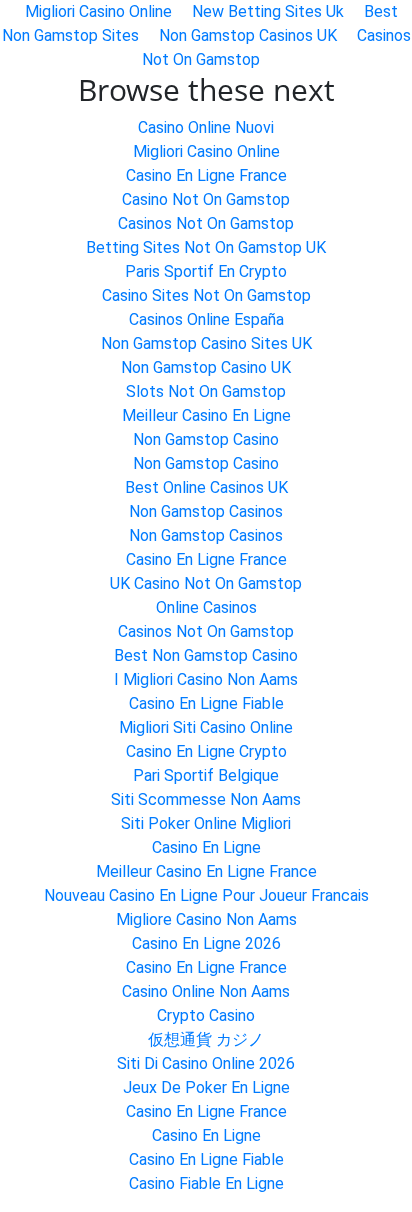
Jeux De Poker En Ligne (206, 1087)
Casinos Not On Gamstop (206, 223)
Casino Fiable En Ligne (206, 1183)
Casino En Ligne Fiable (206, 703)
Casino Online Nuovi (206, 127)
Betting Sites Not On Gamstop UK (206, 247)
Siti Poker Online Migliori (206, 823)
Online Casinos (206, 607)
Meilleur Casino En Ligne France (206, 871)
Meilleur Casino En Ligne (206, 415)
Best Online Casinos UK (206, 487)
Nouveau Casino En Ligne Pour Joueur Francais (206, 895)
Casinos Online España (206, 319)
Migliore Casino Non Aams (206, 919)
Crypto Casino (206, 1015)
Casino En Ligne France (206, 175)
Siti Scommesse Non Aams (206, 799)
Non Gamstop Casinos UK (248, 35)
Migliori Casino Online (206, 151)
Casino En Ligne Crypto (206, 751)
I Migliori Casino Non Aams (206, 679)
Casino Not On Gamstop (206, 199)
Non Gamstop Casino (206, 439)
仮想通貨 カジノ (206, 1039)
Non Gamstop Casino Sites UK (206, 343)
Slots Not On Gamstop (206, 391)
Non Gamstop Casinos (206, 511)
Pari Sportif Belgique (206, 775)
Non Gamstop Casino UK (206, 367)
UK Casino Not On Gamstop (206, 583)
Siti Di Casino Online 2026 (206, 1063)
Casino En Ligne (206, 847)
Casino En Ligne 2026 (206, 943)
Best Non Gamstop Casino (206, 655)
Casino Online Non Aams (206, 991)
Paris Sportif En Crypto (206, 271)
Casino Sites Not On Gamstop (206, 295)
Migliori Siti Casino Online (206, 727)
